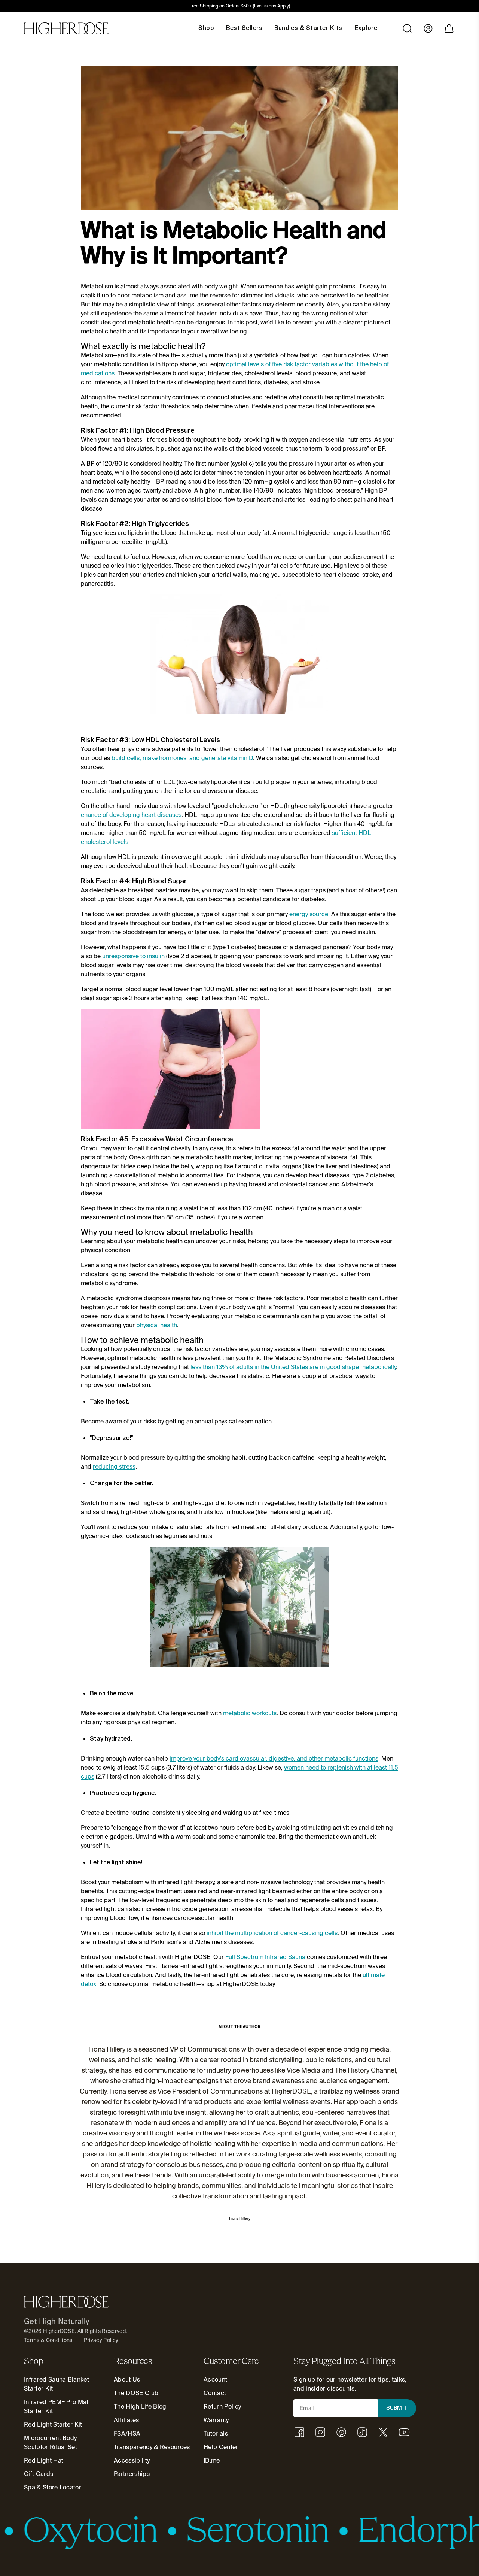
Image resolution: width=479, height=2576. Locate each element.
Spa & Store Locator (53, 2487)
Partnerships (132, 2474)
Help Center (221, 2447)
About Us (127, 2380)
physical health (157, 1325)
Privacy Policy (101, 2340)
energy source (309, 914)
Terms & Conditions (48, 2340)
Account (215, 2380)
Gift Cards (39, 2474)
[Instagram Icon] (320, 2432)
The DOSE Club (136, 2393)
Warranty (216, 2420)
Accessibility (132, 2460)
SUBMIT (397, 2408)
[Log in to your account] (428, 28)
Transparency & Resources (152, 2447)
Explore (366, 28)
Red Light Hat (44, 2460)
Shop (206, 28)
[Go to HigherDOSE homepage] (66, 28)
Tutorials (216, 2433)
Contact (215, 2393)
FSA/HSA (127, 2433)
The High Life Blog (140, 2407)
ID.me (212, 2460)
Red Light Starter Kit (53, 2424)
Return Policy (222, 2407)
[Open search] (407, 28)
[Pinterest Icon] (341, 2432)
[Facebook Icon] (299, 2432)
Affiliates (126, 2420)
